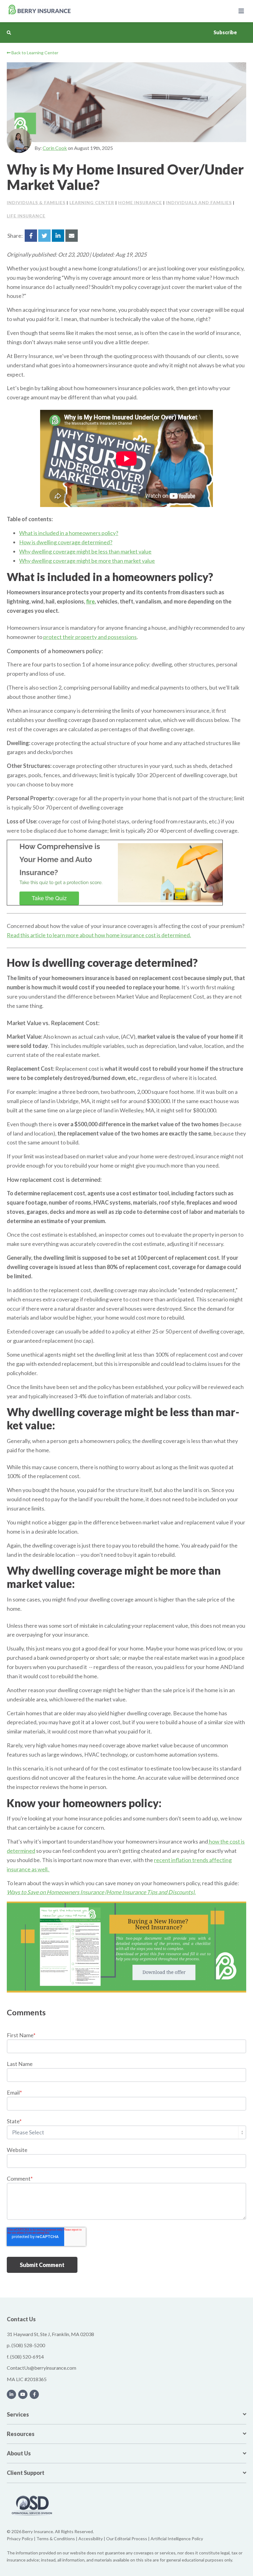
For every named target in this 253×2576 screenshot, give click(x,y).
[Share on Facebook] (31, 236)
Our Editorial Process (127, 2539)
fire (90, 601)
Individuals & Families (36, 202)
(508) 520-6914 (27, 2357)
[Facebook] (34, 2394)
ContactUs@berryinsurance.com (41, 2368)
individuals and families (199, 202)
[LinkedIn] (11, 2394)
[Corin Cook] (19, 141)
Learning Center (92, 202)
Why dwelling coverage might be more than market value (87, 561)
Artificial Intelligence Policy (177, 2539)
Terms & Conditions (56, 2539)
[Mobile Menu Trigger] (241, 11)
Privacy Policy (20, 2539)
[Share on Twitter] (44, 236)
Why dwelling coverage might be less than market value (85, 551)
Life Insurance (26, 216)
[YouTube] (23, 2394)
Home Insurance (140, 202)
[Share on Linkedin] (58, 236)
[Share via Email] (72, 236)
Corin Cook (55, 148)
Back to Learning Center (34, 53)
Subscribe (225, 32)
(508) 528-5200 (28, 2345)
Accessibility (91, 2539)
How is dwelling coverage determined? (66, 542)
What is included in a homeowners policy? (69, 533)
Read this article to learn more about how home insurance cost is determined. (99, 935)
